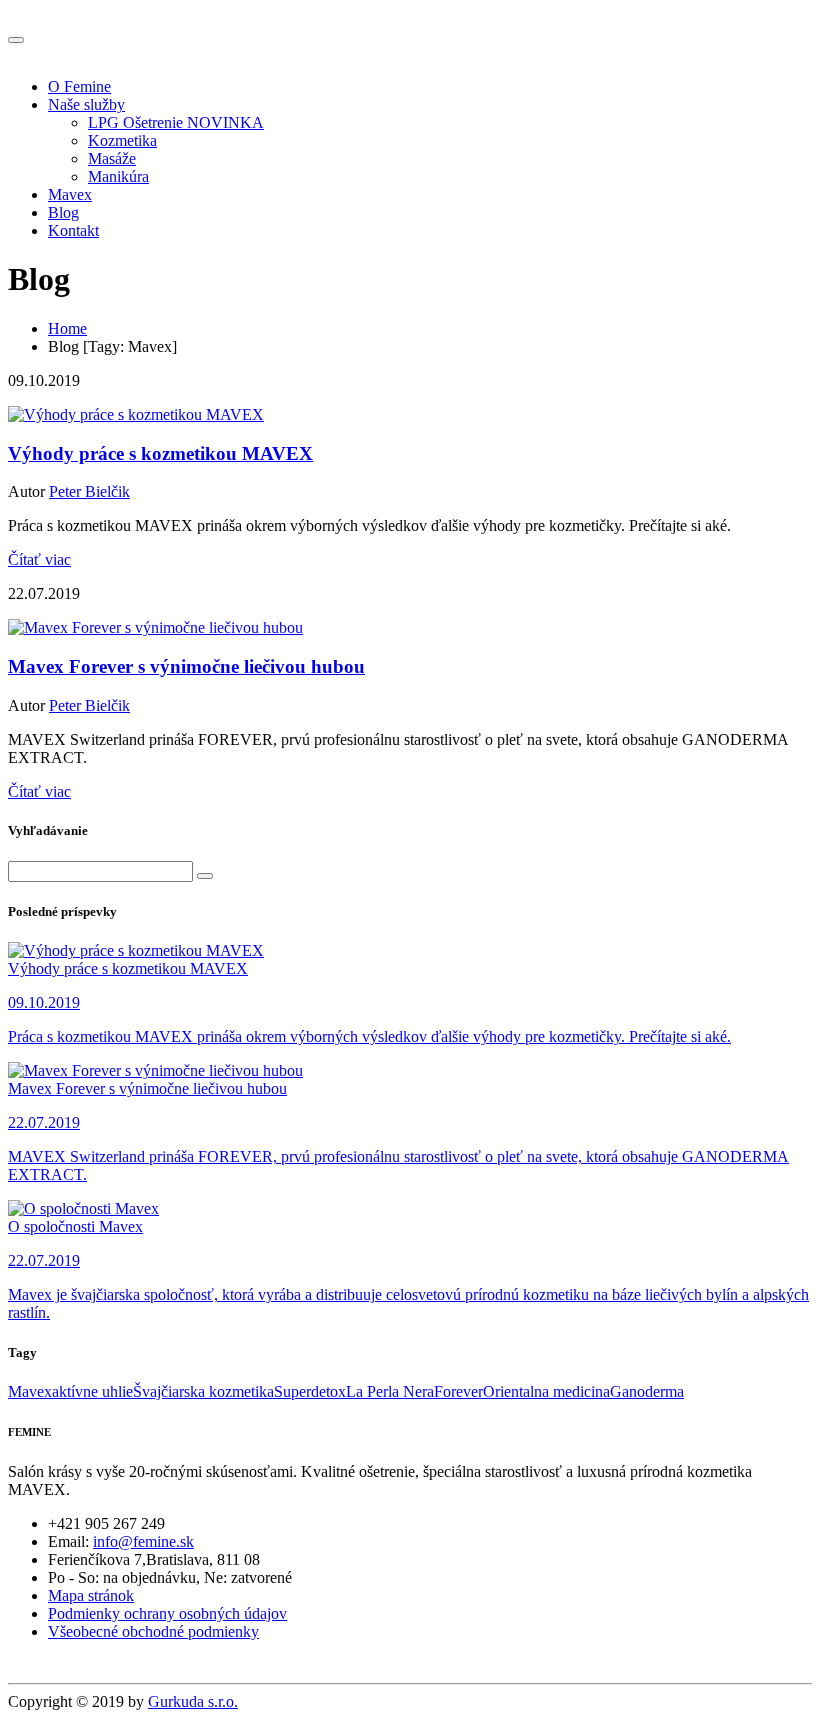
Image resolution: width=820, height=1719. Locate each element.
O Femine (79, 86)
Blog (63, 212)
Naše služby (86, 104)
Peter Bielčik (89, 491)
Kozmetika (122, 140)
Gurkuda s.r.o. (193, 1701)
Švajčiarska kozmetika (203, 1391)
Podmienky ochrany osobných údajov (167, 1613)
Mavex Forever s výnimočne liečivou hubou (186, 666)
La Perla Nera (390, 1391)
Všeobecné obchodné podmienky (153, 1631)
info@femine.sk (143, 1541)
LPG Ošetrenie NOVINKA (176, 122)
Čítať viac (39, 559)
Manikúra (118, 176)
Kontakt (73, 230)
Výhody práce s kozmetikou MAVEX (160, 453)
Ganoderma (647, 1391)
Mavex (70, 194)
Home (67, 328)
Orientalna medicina (546, 1391)
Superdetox (310, 1391)
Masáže (112, 158)
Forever (458, 1391)
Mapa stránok (91, 1595)
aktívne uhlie (92, 1391)
